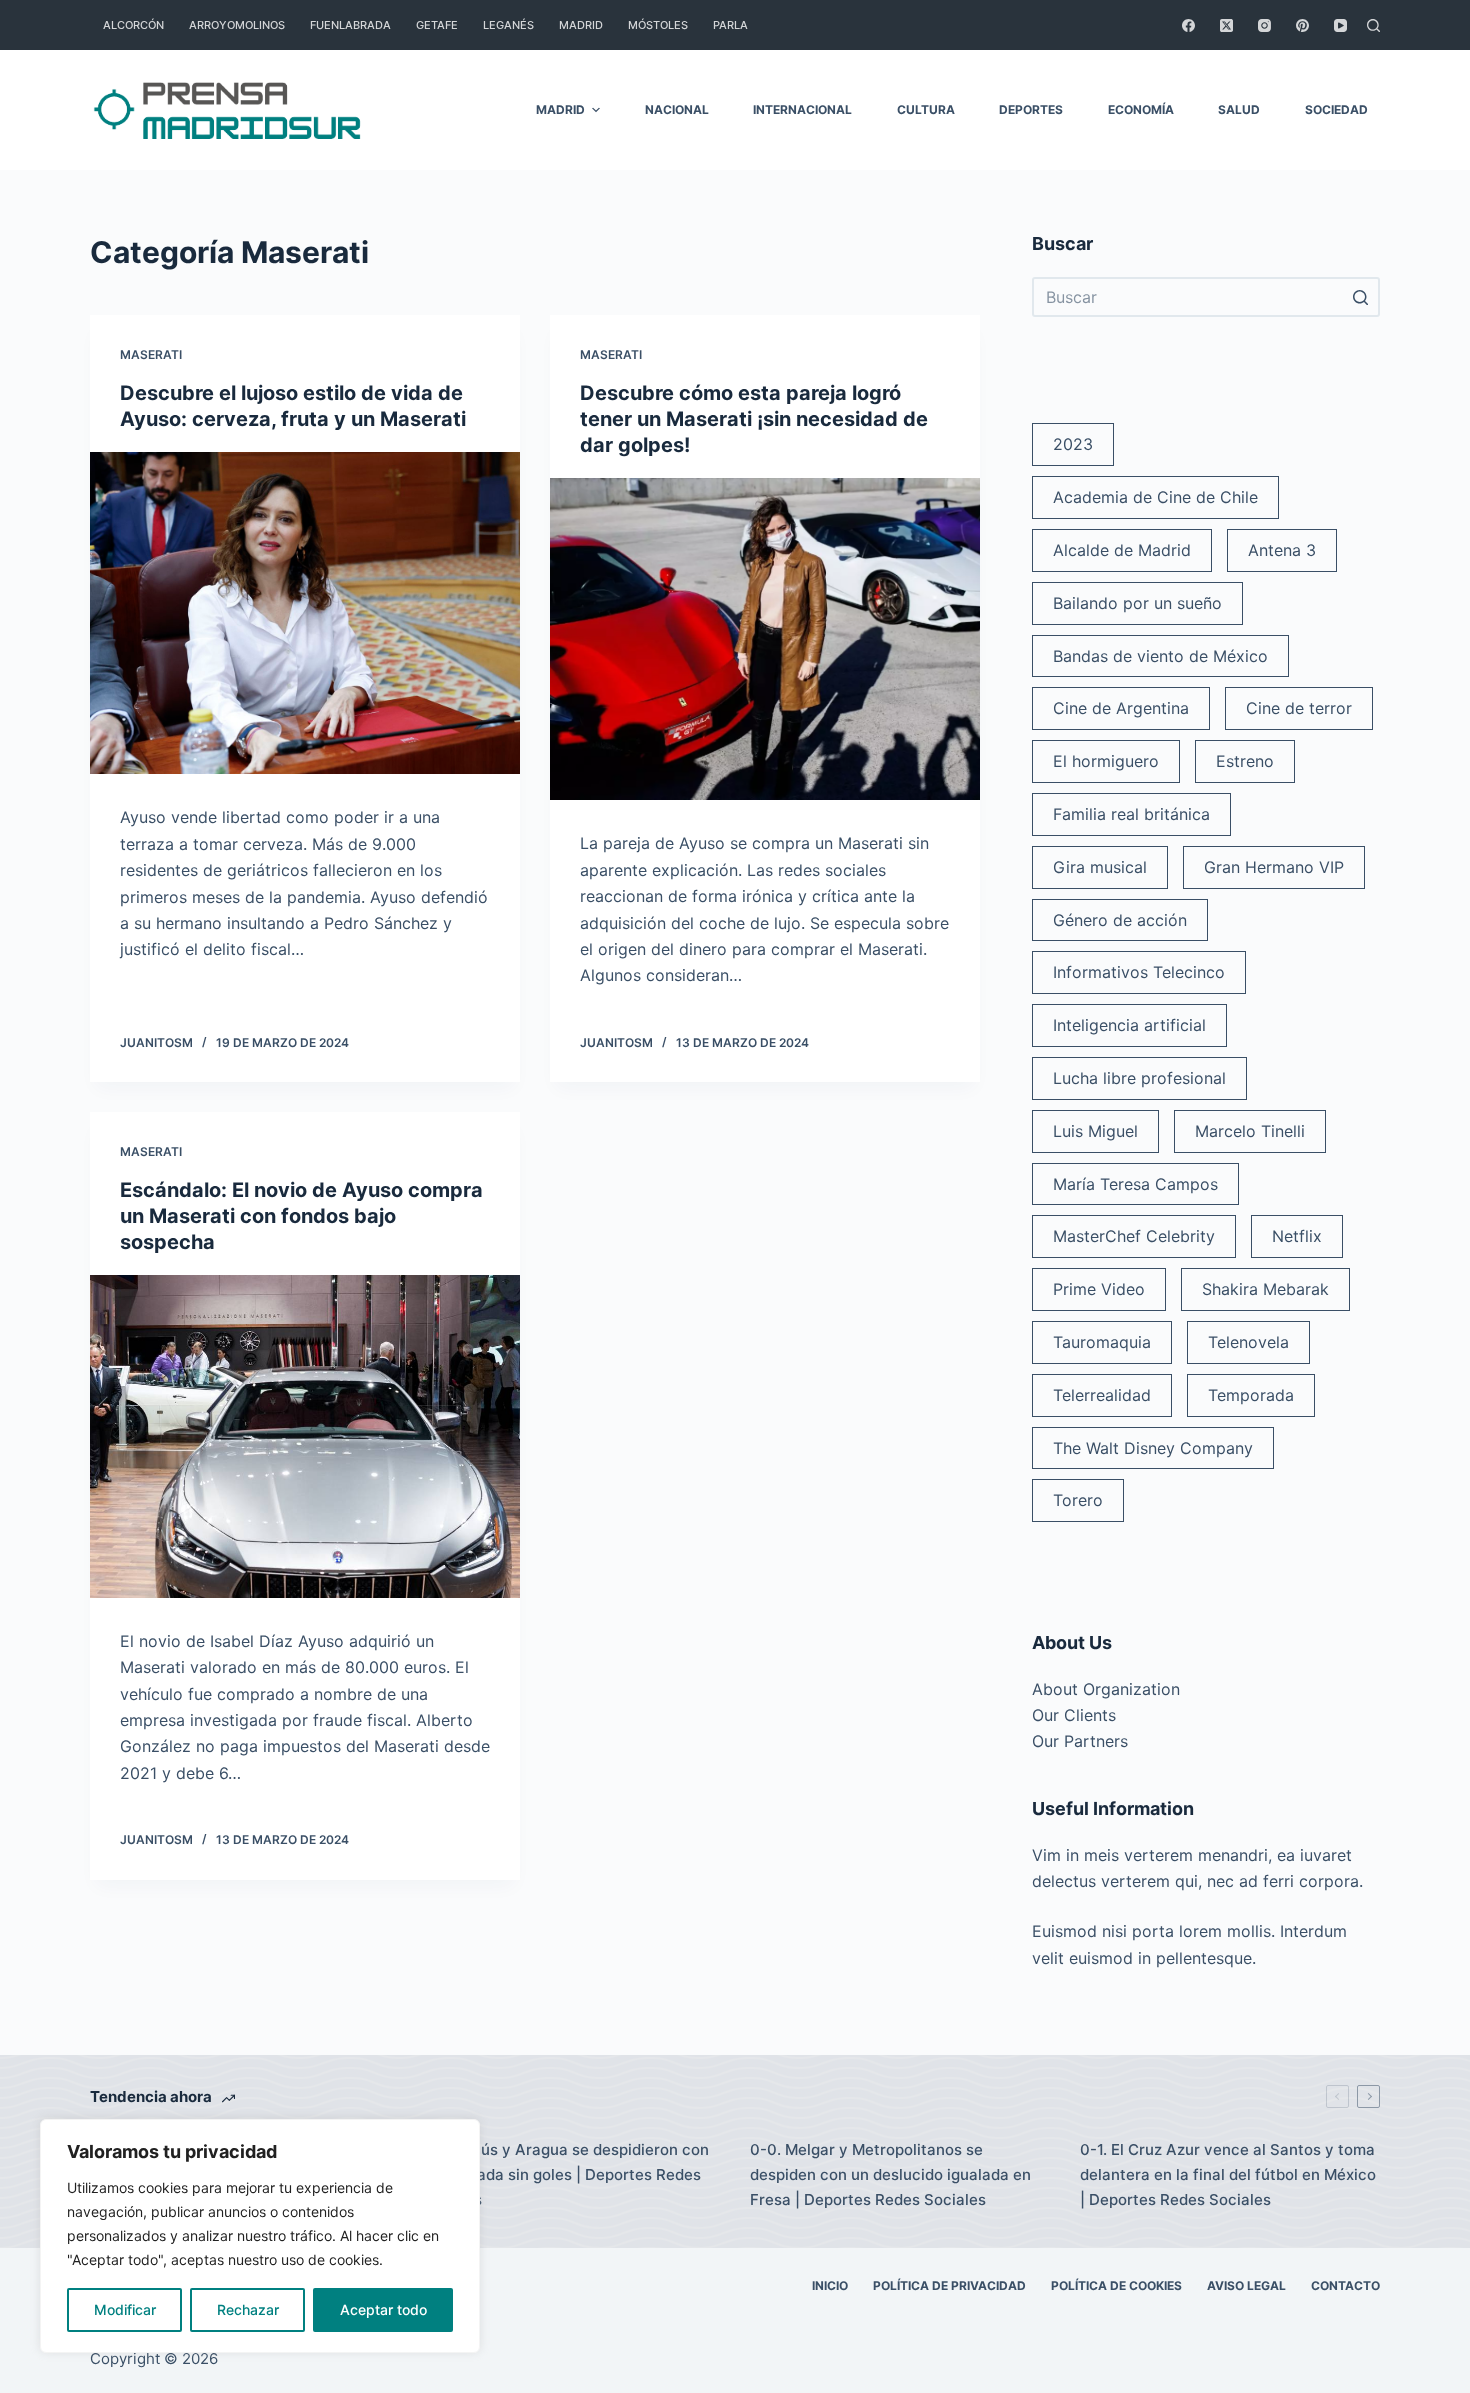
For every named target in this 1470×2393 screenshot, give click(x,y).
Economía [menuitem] (1141, 109)
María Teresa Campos (1135, 1184)
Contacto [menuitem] (1345, 2285)
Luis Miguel (1095, 1131)
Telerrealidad (1102, 1395)
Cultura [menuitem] (926, 109)
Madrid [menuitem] (581, 25)
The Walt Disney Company (1153, 1448)
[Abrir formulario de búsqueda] (1373, 25)
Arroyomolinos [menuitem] (237, 25)
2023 (1073, 444)
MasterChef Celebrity (1134, 1236)
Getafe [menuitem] (437, 25)
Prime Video (1099, 1289)
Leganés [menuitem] (508, 25)
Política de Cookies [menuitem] (1116, 2285)
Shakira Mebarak (1265, 1289)
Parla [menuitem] (730, 25)
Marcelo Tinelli (1250, 1131)
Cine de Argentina (1121, 708)
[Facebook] (1188, 25)
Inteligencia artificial (1129, 1025)
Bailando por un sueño (1137, 603)
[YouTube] (1340, 25)
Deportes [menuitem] (1031, 109)
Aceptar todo (383, 2309)
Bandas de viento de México (1160, 656)
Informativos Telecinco (1139, 972)
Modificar (125, 2309)
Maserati (151, 354)
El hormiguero (1106, 761)
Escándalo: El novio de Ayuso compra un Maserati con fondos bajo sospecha (301, 1216)
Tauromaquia (1102, 1342)
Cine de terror (1299, 708)
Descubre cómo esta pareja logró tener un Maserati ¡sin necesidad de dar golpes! (754, 419)
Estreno (1245, 761)
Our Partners (1080, 1741)
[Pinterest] (1302, 25)
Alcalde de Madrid (1122, 550)
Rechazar (248, 2309)
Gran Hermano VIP (1274, 867)
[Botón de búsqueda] (1360, 297)
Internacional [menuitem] (802, 109)
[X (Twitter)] (1226, 25)
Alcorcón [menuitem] (133, 25)
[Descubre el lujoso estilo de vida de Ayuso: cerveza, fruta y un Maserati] (305, 613)
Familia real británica (1131, 814)
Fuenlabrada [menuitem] (350, 25)
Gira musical (1100, 867)
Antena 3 (1282, 550)
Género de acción (1120, 920)
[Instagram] (1264, 25)
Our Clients (1074, 1715)
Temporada (1251, 1395)
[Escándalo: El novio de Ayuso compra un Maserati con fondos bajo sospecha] (305, 1436)
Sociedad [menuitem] (1336, 109)
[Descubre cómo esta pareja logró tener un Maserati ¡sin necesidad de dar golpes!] (765, 639)
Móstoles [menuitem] (658, 25)
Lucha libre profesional (1139, 1078)
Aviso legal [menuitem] (1246, 2285)
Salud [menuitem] (1239, 109)
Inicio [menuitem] (830, 2285)
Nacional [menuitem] (677, 109)
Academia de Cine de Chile (1155, 497)
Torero (1078, 1500)
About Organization (1106, 1689)
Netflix (1297, 1236)
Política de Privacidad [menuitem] (949, 2285)
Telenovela (1248, 1342)
